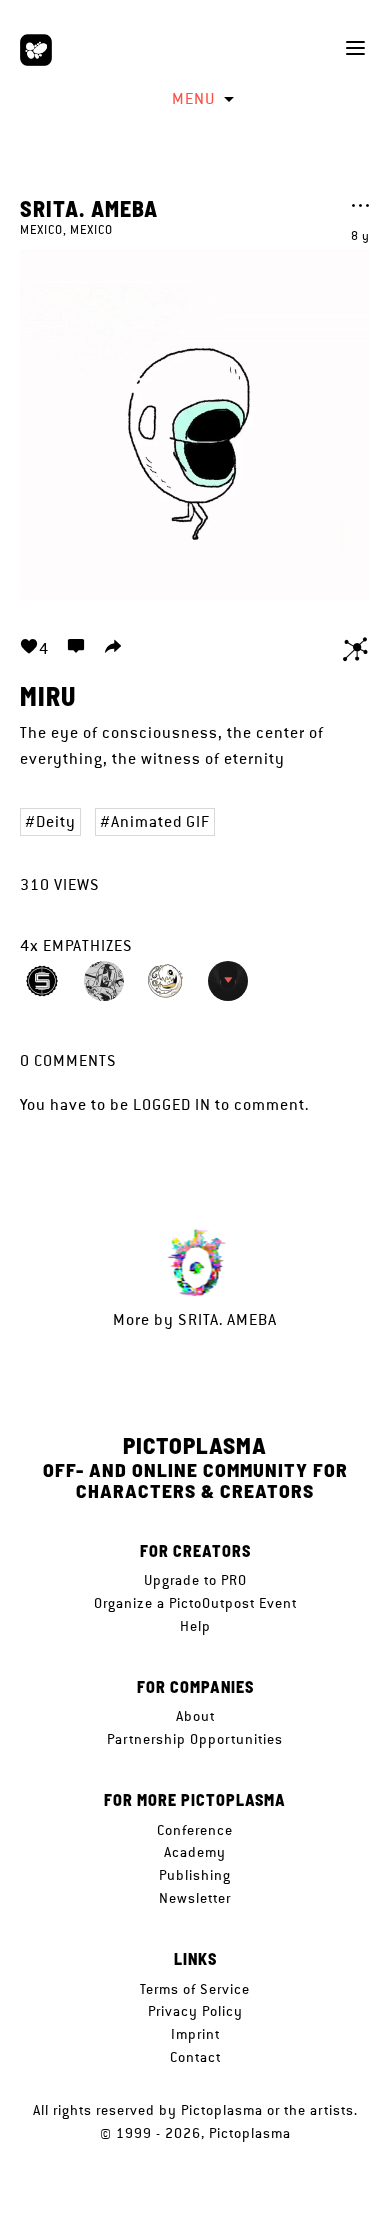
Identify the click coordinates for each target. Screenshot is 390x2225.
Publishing (195, 1875)
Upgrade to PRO (195, 1580)
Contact (195, 2057)
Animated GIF (160, 821)
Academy (195, 1852)
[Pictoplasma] (36, 50)
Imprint (195, 2034)
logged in (172, 1104)
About (195, 1716)
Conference (195, 1830)
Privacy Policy (195, 2011)
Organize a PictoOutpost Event (195, 1603)
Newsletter (195, 1898)
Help (195, 1626)
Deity (56, 821)
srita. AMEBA (89, 208)
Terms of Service (195, 1989)
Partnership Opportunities (195, 1739)
